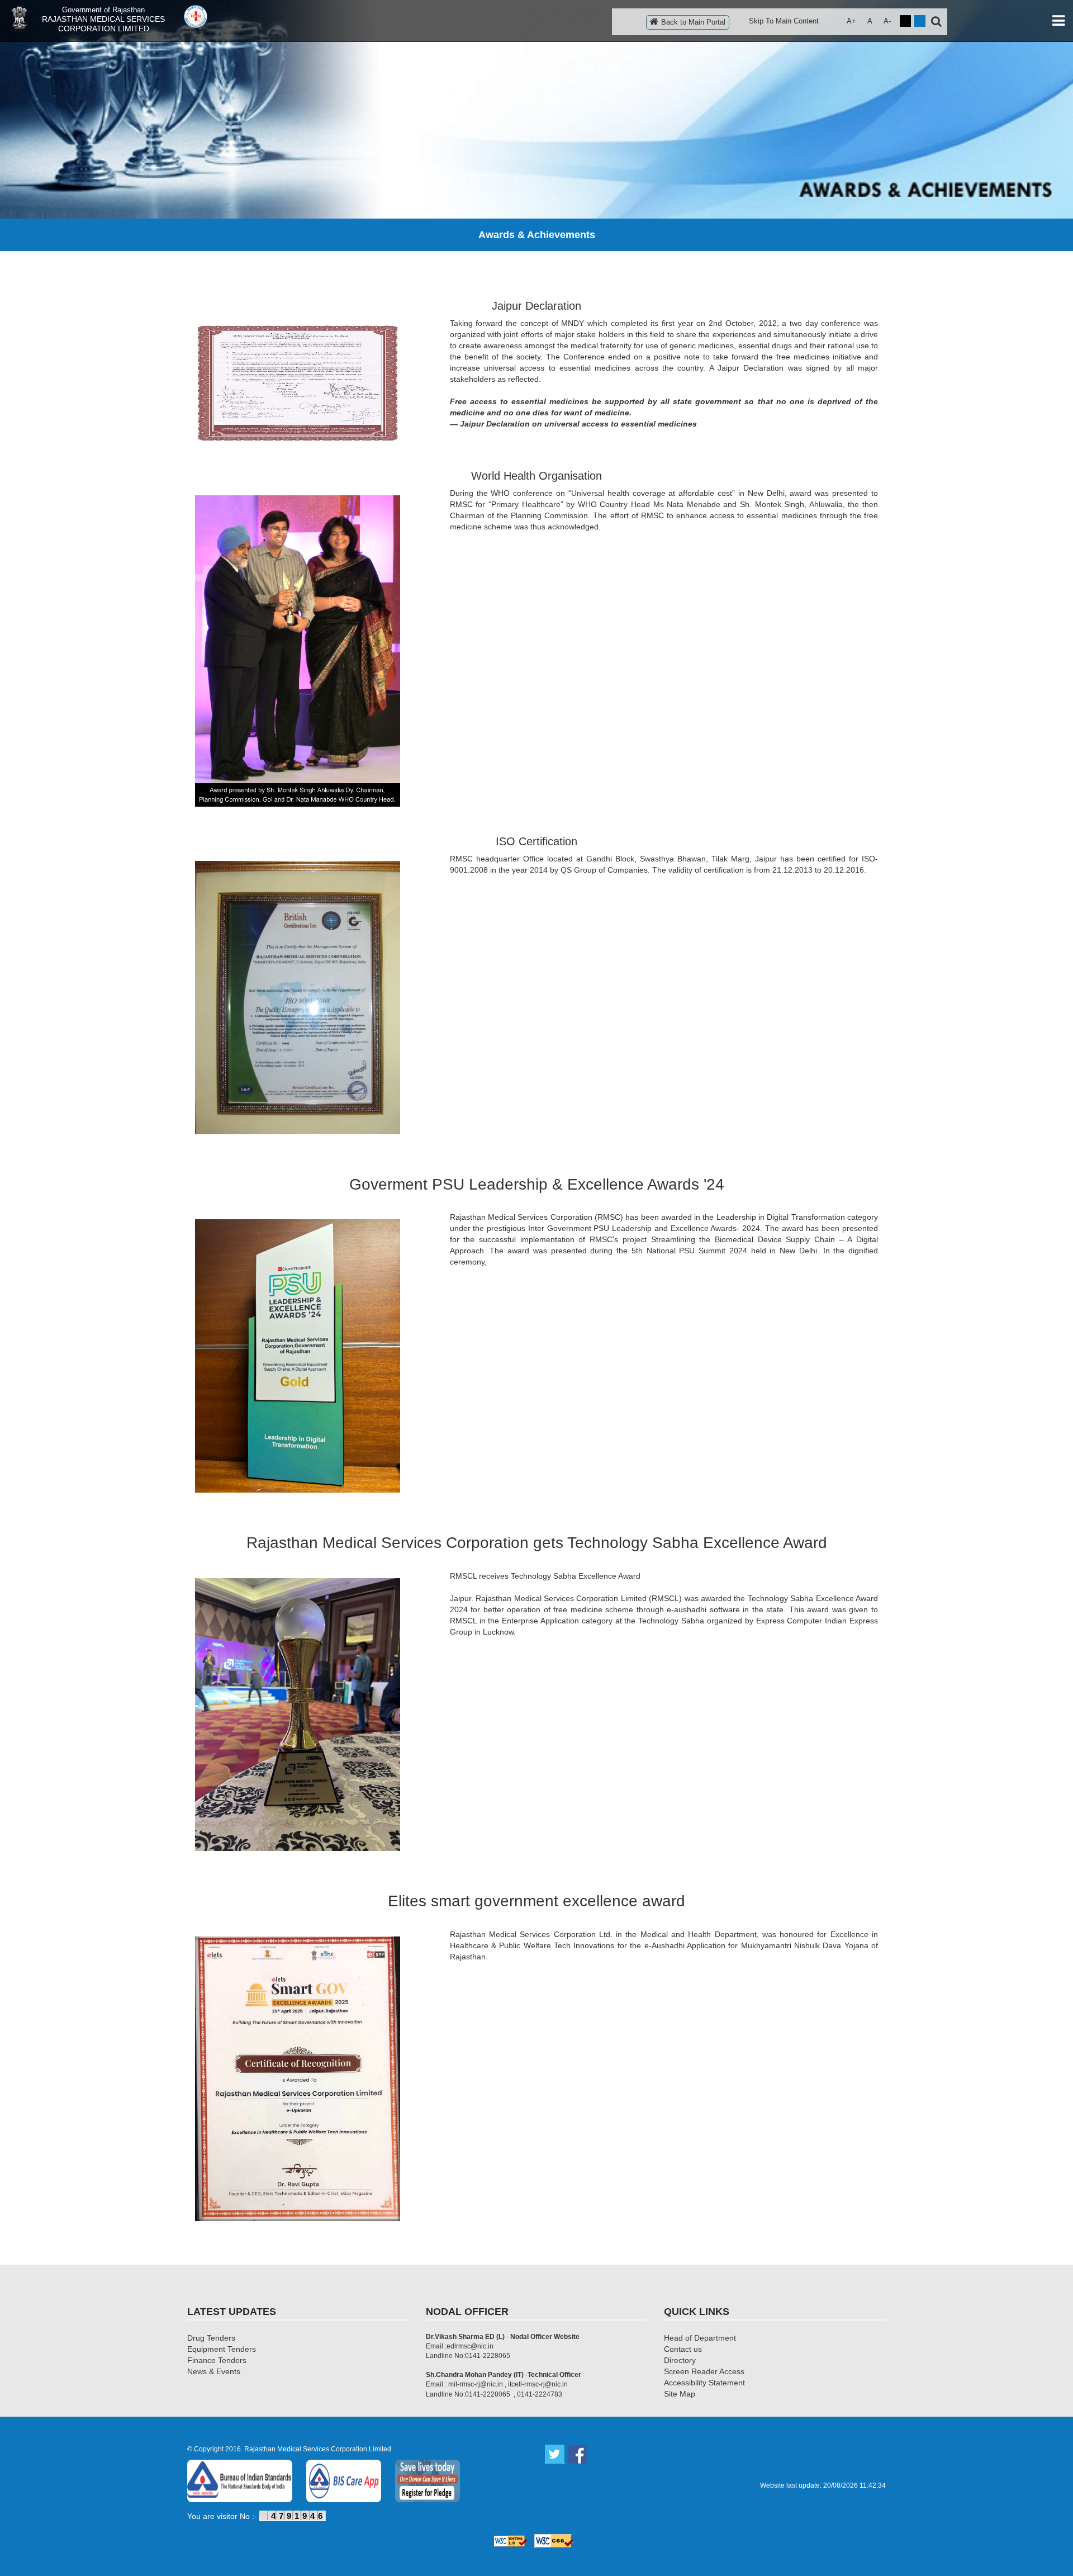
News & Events (214, 2371)
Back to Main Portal (693, 22)
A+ (851, 21)
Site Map (680, 2394)
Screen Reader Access (704, 2371)
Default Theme (920, 21)
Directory (680, 2360)
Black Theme (905, 21)
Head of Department (700, 2338)
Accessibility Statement (704, 2383)
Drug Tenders (211, 2338)
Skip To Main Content (784, 21)
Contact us (683, 2349)
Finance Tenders (217, 2360)
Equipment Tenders (222, 2349)
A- (887, 21)
